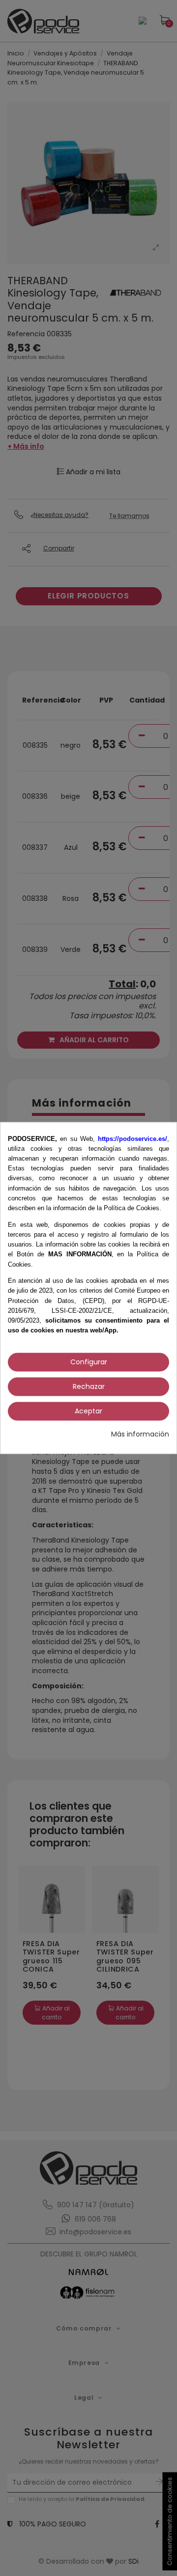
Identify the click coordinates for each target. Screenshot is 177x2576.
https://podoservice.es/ (133, 1138)
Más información (140, 1434)
